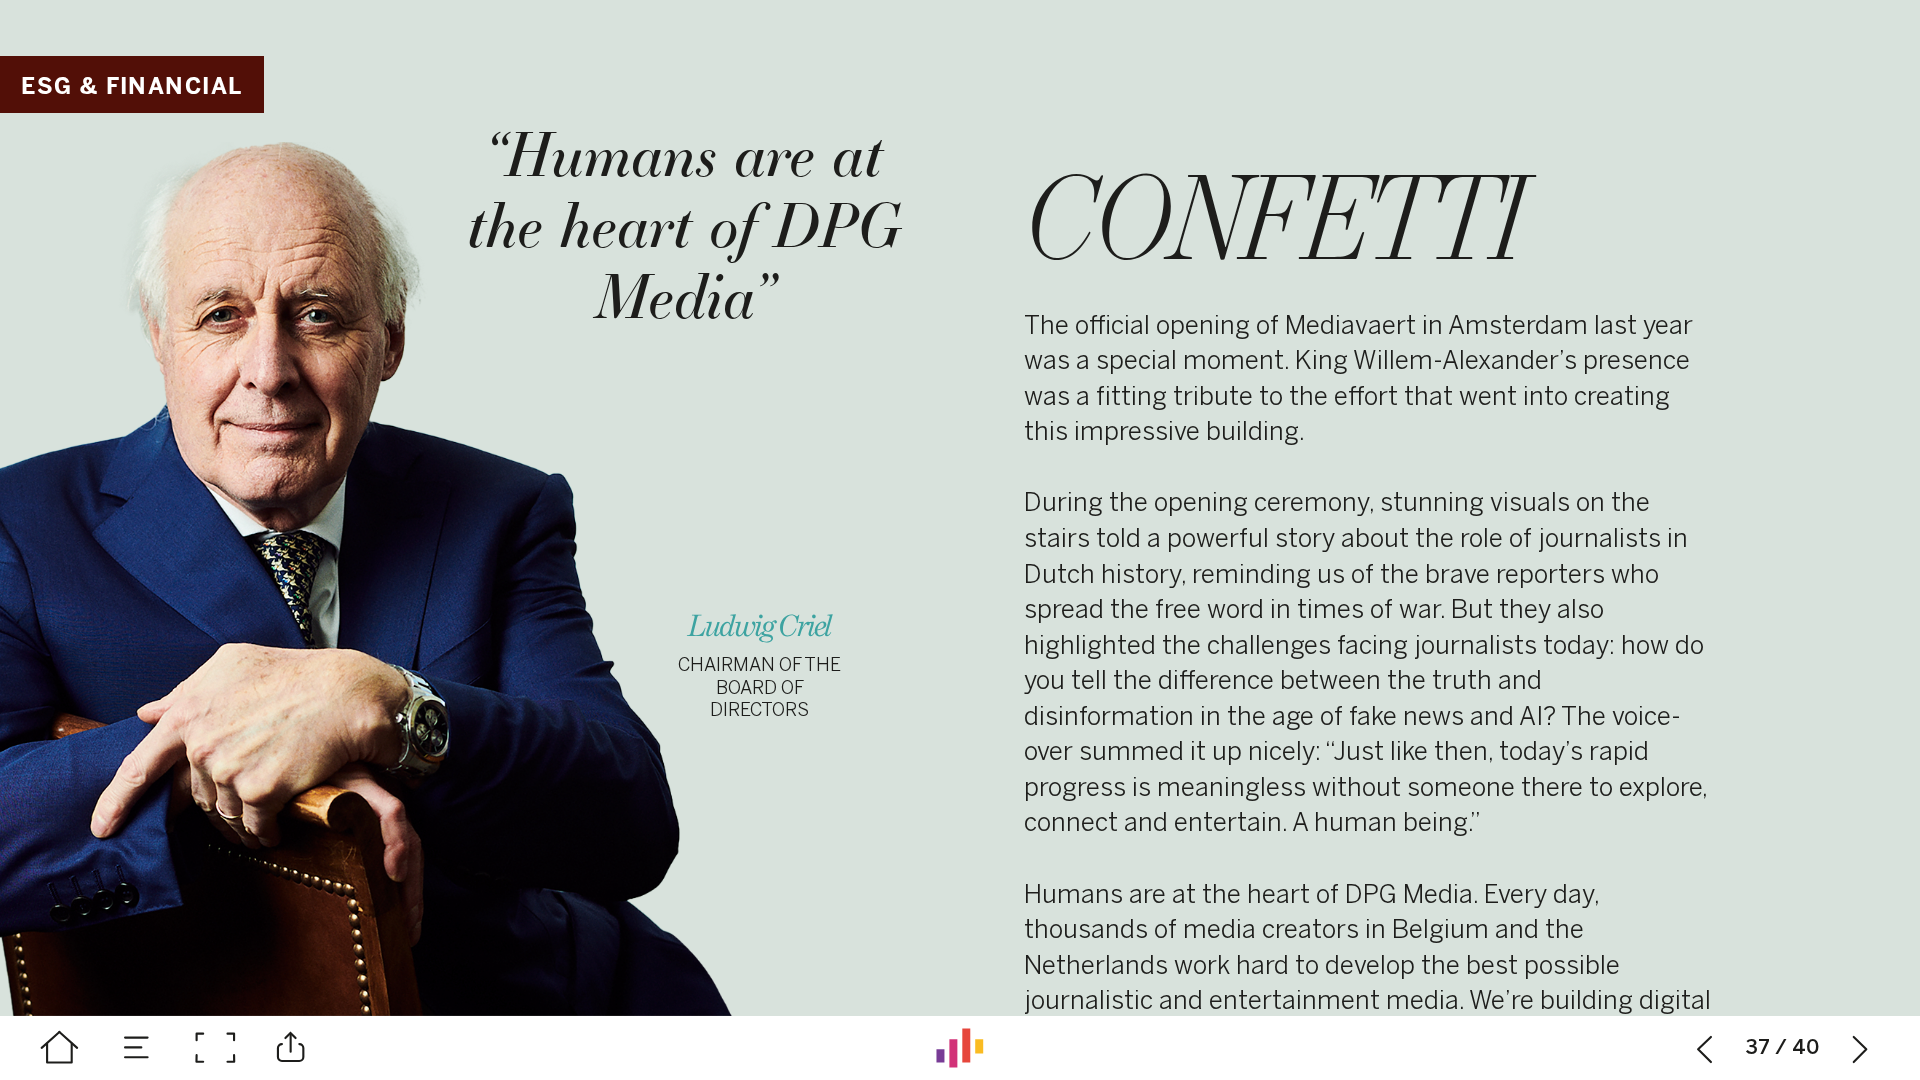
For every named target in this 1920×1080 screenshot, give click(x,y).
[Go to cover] (60, 1048)
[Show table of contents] (137, 1048)
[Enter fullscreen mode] (215, 1048)
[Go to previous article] (1705, 1048)
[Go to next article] (1861, 1048)
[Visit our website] (960, 1048)
